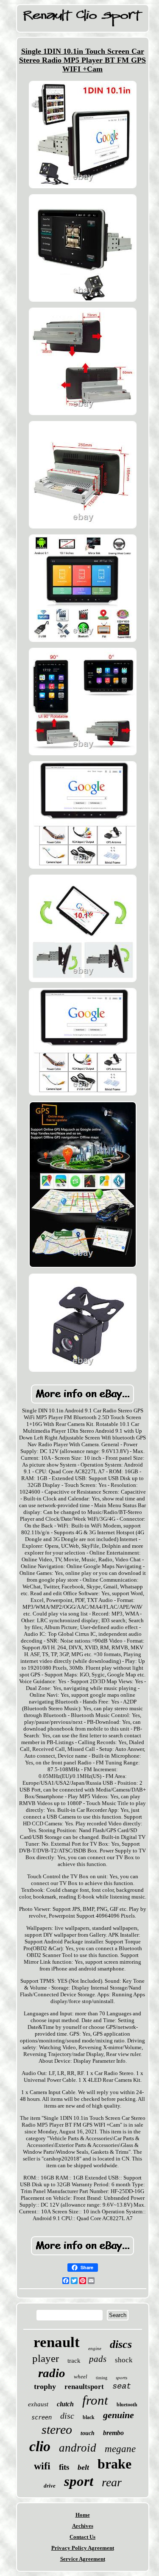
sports (121, 2378)
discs (121, 2344)
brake (114, 2464)
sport (79, 2481)
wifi (42, 2466)
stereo (57, 2429)
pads (98, 2359)
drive (50, 2486)
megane (120, 2449)
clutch (65, 2404)
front (95, 2400)
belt (83, 2467)
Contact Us (82, 2537)
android (78, 2448)
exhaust (38, 2404)
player (46, 2358)
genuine (119, 2415)
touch (88, 2433)
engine (95, 2348)
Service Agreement (83, 2559)
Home (83, 2515)
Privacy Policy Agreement (83, 2548)
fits (64, 2467)
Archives (83, 2526)
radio (52, 2373)
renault (57, 2342)
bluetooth (127, 2405)
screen (42, 2417)
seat (122, 2386)
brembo (113, 2433)
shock (124, 2360)
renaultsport (84, 2387)
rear (112, 2482)
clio (40, 2446)
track (74, 2361)
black (89, 2417)
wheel (81, 2376)
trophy (45, 2386)
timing (102, 2378)
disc (67, 2416)
